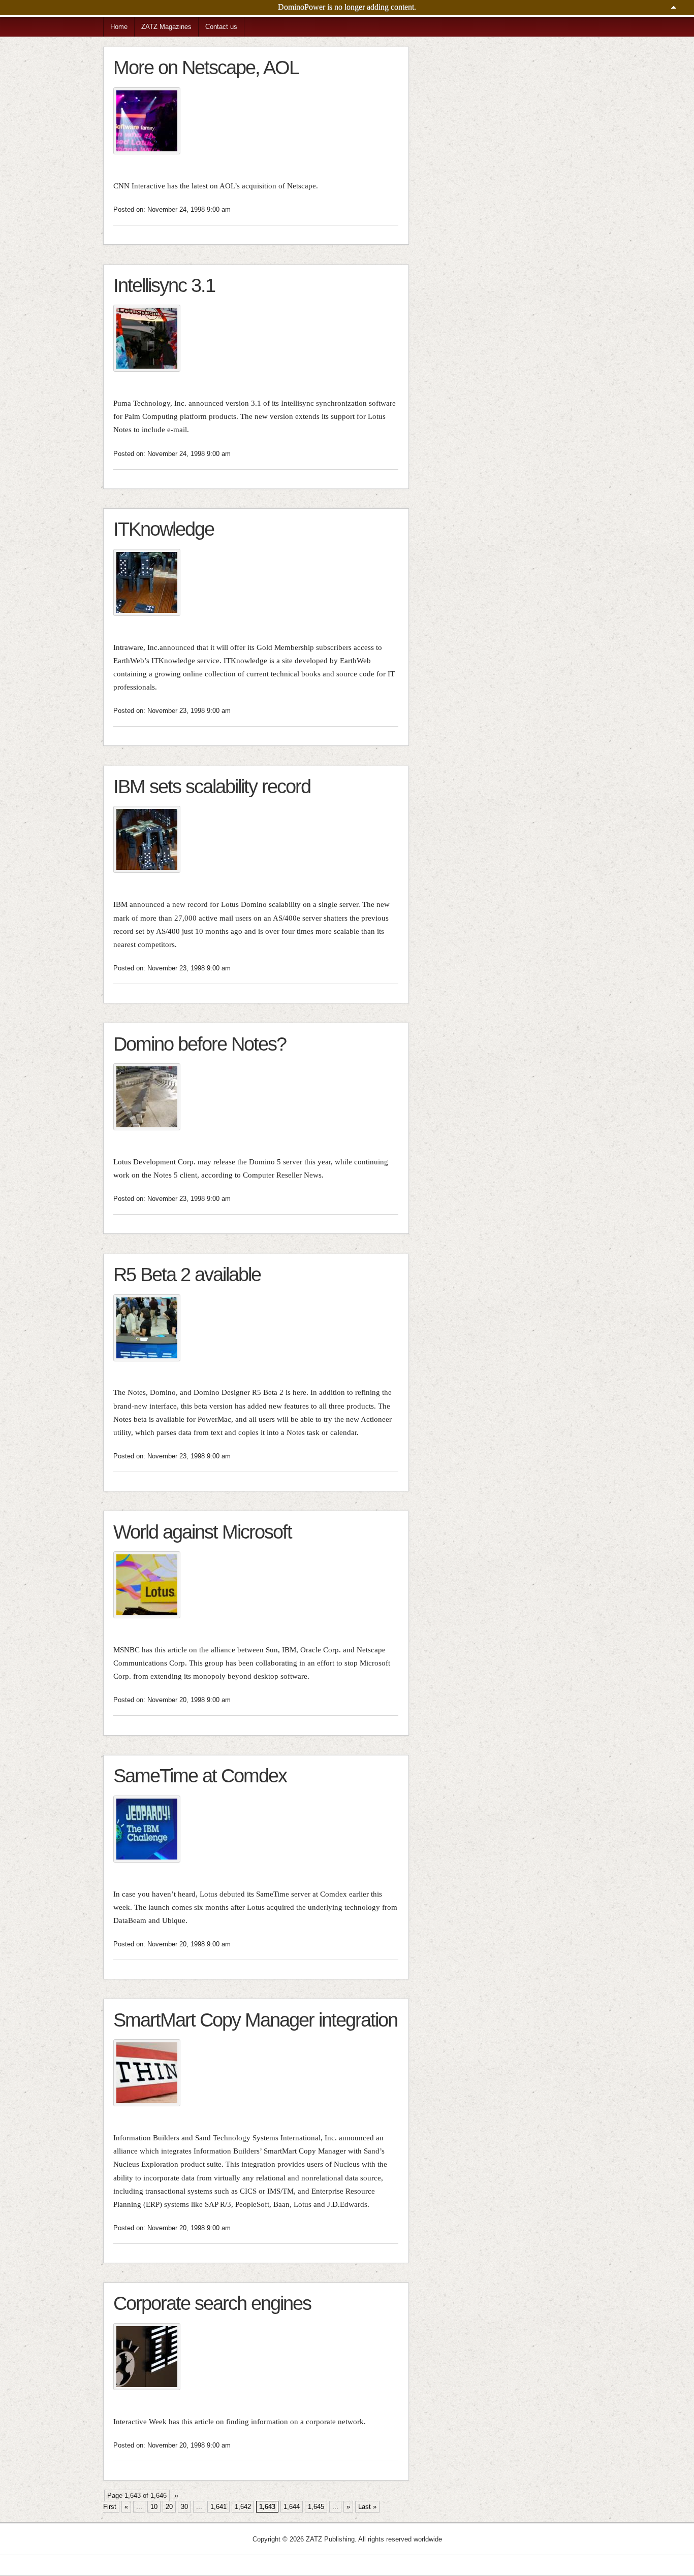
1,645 (316, 2507)
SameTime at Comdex (200, 1775)
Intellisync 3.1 (164, 285)
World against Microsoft (202, 1532)
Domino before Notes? (200, 1044)
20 (169, 2507)
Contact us (221, 27)
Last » (367, 2507)
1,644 (292, 2507)
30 (184, 2507)
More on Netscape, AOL (206, 67)
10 (154, 2507)
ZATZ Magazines (166, 27)
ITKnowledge (164, 529)
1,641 (218, 2507)
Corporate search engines (212, 2303)
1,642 (243, 2507)
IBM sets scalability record (212, 786)
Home (119, 27)
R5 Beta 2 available (187, 1274)
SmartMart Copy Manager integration (255, 2020)
